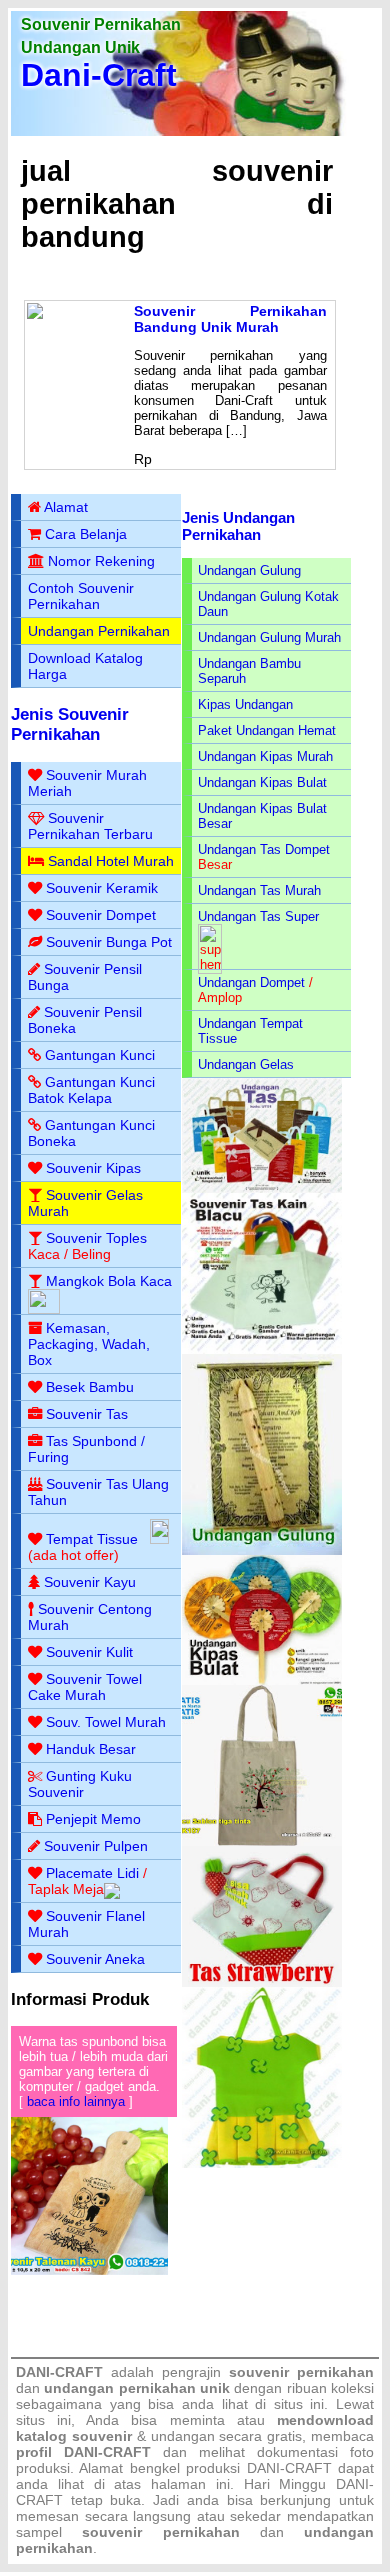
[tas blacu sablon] (262, 1841)
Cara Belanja (86, 534)
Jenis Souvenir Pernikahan (70, 724)
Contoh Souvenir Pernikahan (81, 596)
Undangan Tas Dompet (264, 849)
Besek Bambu (90, 1387)
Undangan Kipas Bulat (262, 782)
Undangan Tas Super (258, 916)
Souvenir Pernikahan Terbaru (90, 826)
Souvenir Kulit (89, 1652)
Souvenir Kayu (90, 1582)
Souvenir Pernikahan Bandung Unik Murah (230, 319)
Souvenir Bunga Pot (109, 942)
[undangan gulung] (262, 1550)
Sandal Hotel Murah (111, 861)
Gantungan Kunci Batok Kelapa (91, 1090)
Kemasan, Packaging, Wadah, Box (89, 1344)
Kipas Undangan (245, 704)
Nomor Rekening (101, 561)
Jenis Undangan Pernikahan (238, 526)
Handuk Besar (91, 1749)
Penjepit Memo (93, 1819)
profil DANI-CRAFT (83, 2452)
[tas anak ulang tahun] (262, 2163)
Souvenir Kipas (93, 1168)
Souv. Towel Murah (106, 1722)
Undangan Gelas (246, 1064)
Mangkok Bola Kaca (109, 1281)
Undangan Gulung (249, 570)
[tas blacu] (262, 1349)
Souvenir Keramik (102, 888)
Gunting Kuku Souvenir (80, 1784)
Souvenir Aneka (95, 1959)
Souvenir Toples (96, 1238)
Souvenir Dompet (101, 915)
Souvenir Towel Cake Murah (85, 1687)
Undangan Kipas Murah (265, 756)
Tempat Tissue (92, 1539)
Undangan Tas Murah (259, 890)
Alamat (66, 507)
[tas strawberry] (262, 1982)
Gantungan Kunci (100, 1055)
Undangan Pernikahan (99, 631)
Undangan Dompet (251, 982)
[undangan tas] (262, 1188)
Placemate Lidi (92, 1873)
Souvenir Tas (87, 1414)
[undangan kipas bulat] (262, 1680)
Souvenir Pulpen (96, 1846)
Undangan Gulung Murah (269, 637)
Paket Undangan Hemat (267, 730)
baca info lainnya (76, 2101)
